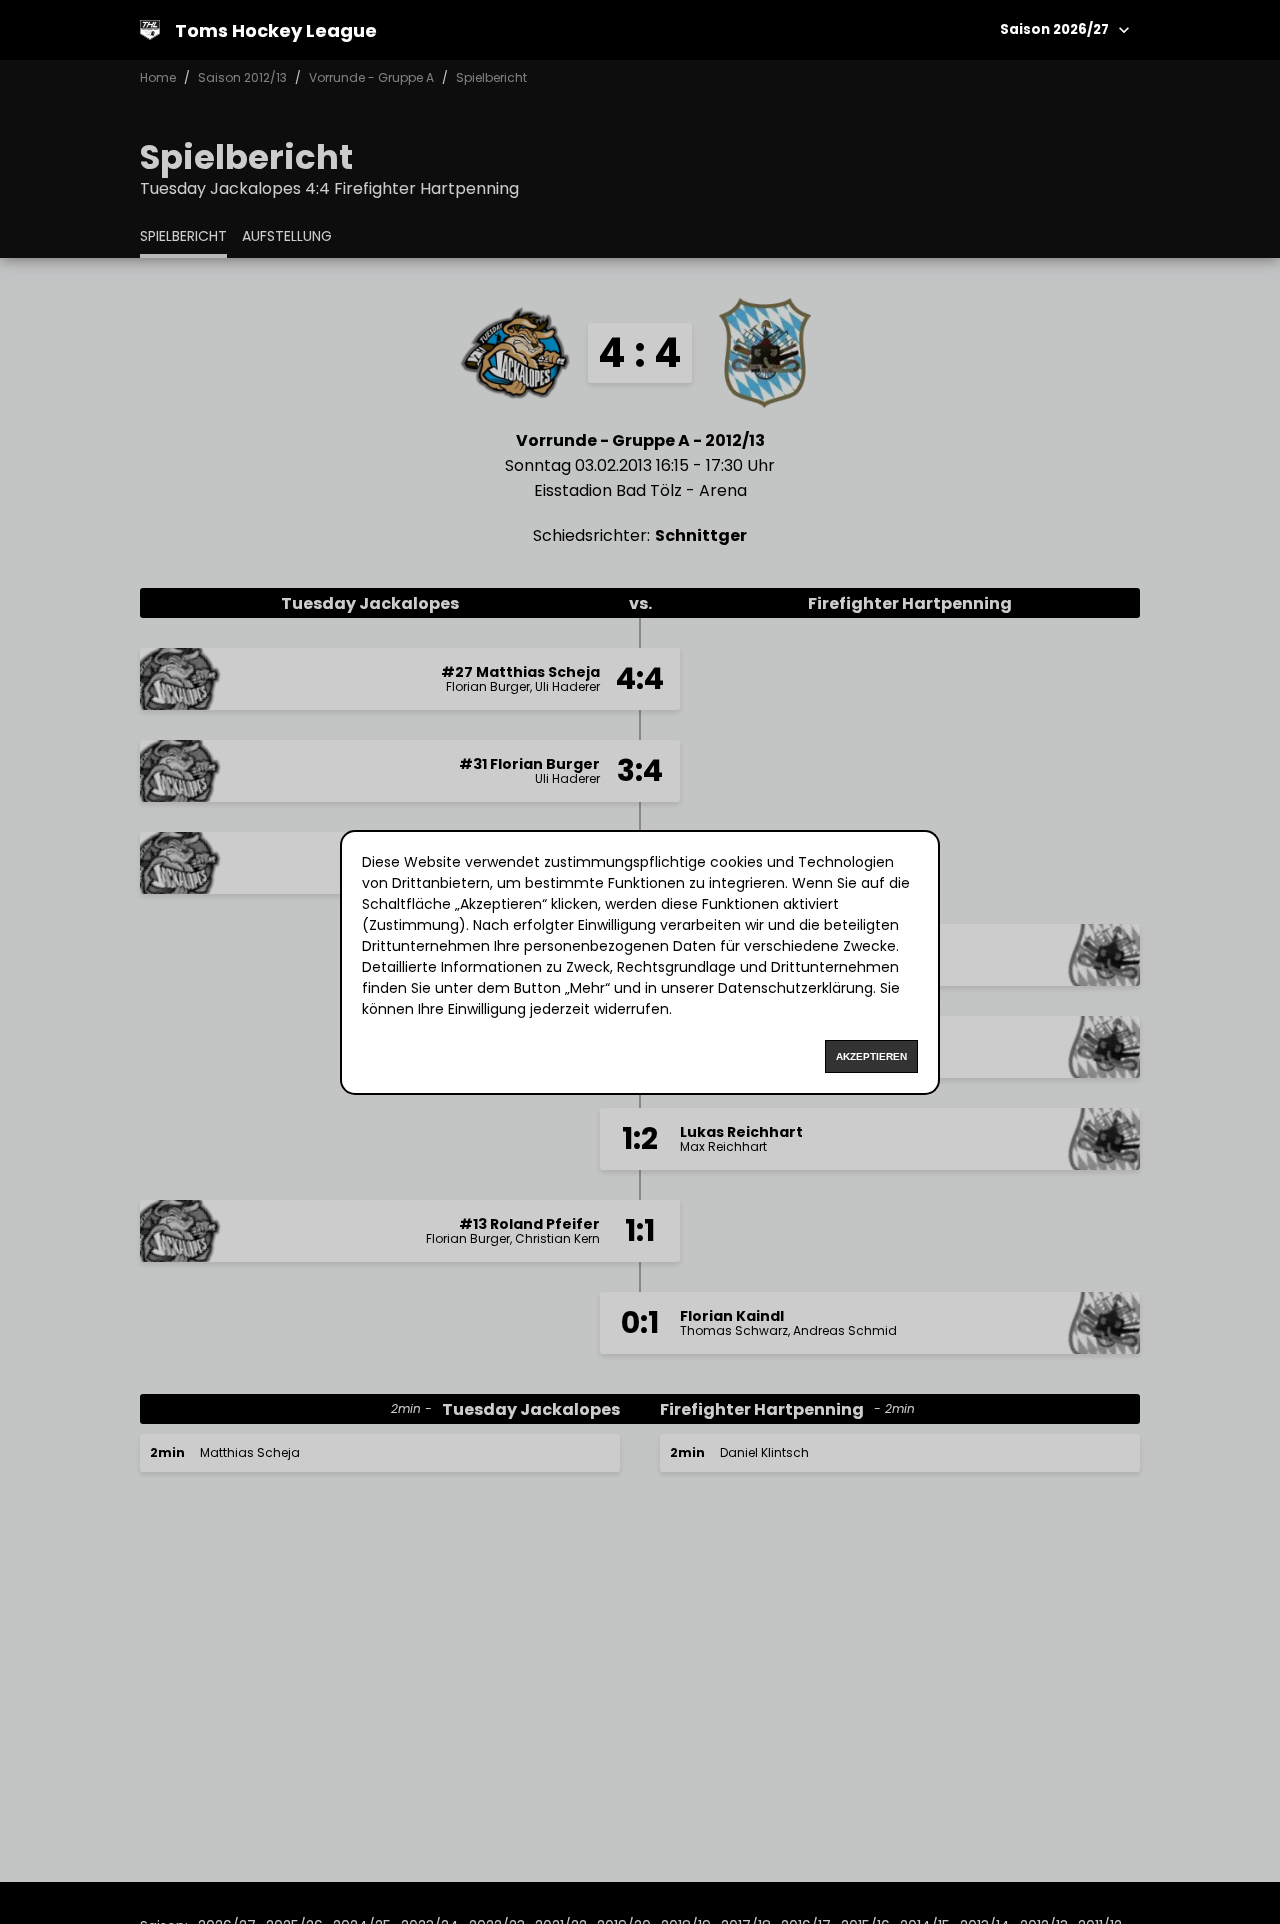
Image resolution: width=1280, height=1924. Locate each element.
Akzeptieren (871, 1056)
